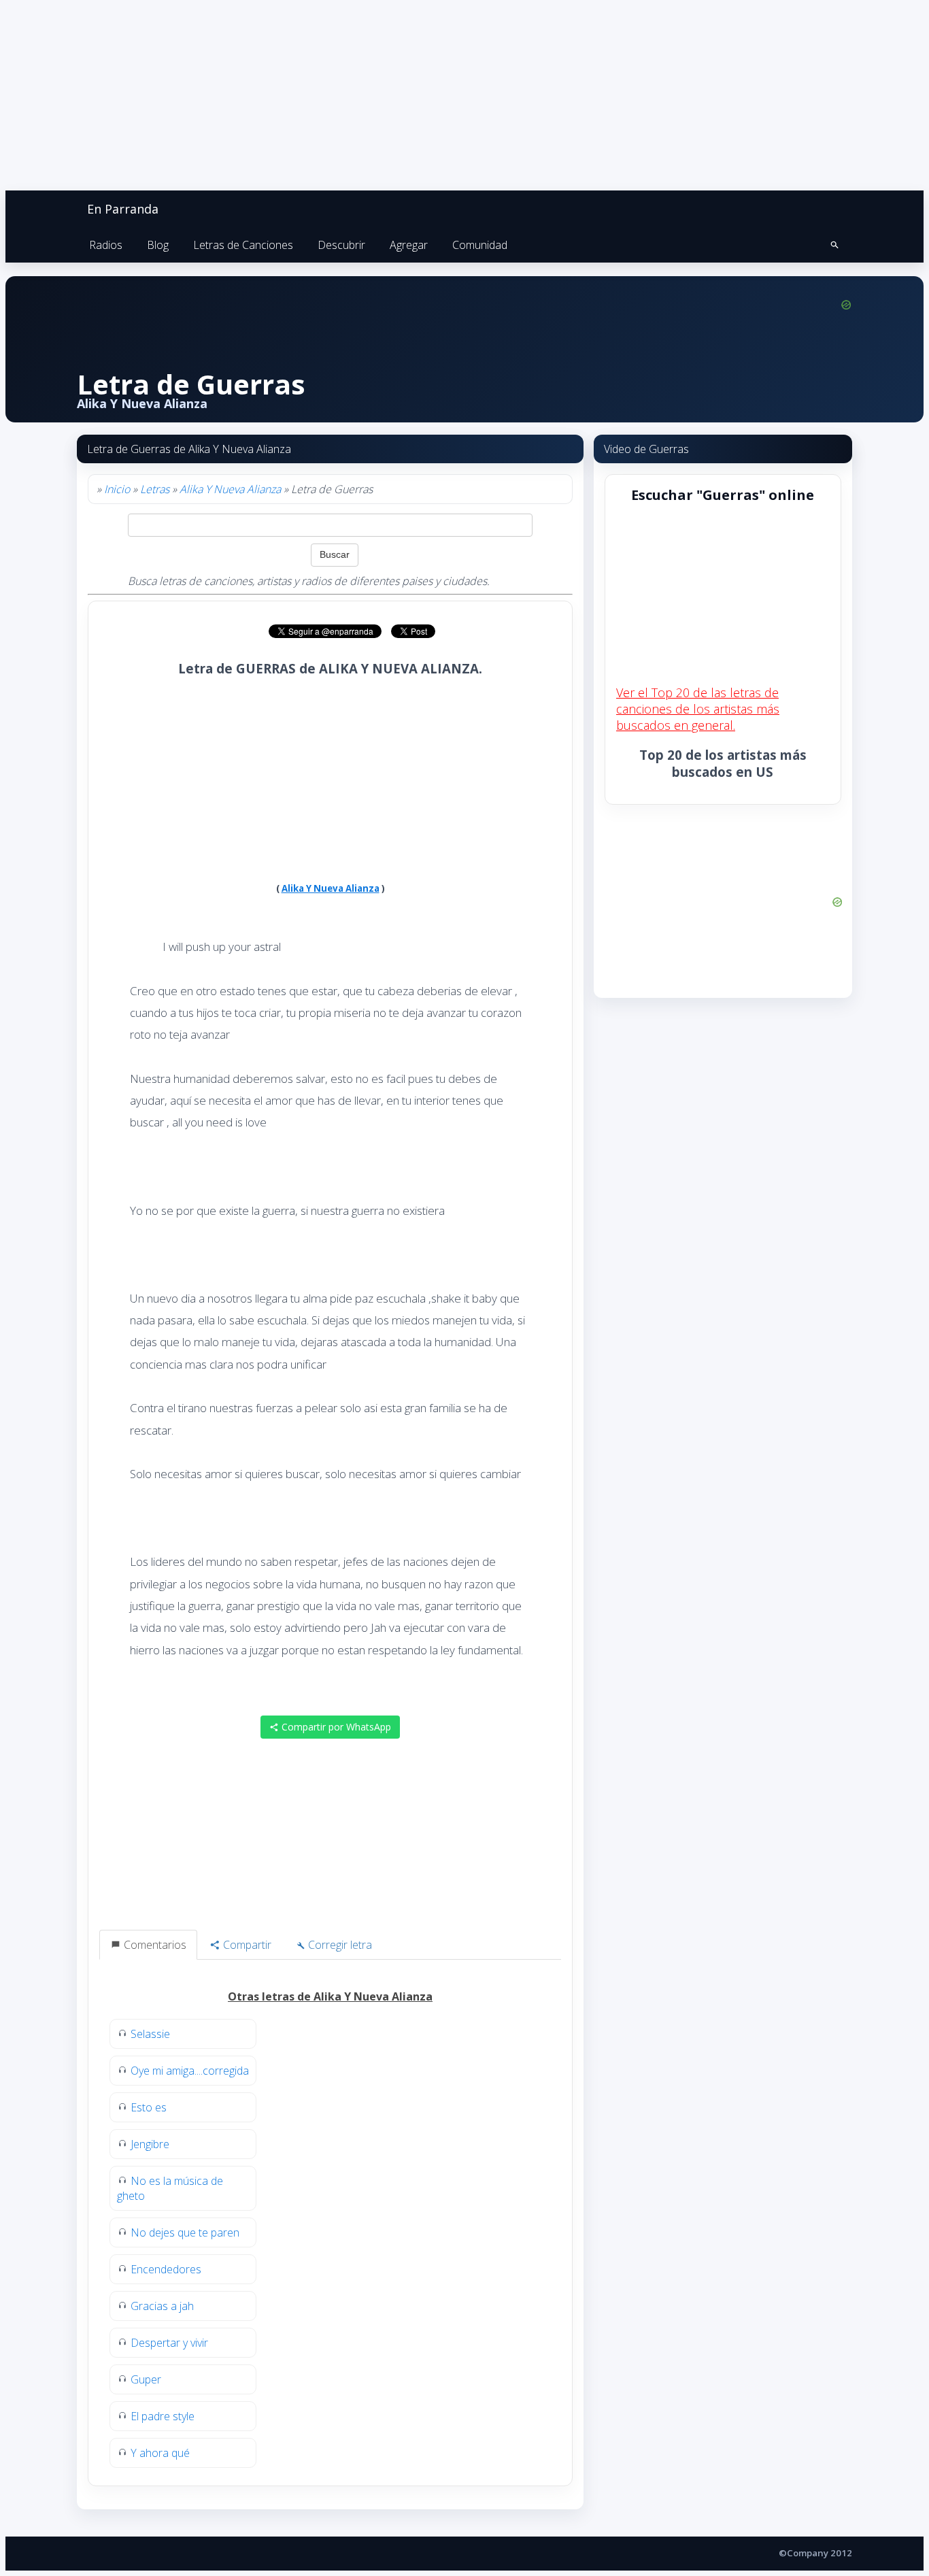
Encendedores (166, 2269)
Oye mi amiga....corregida (190, 2071)
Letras (155, 489)
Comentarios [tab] (154, 1945)
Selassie (150, 2034)
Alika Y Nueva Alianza (230, 489)
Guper (146, 2379)
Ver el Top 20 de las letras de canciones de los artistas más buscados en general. (698, 709)
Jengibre (150, 2144)
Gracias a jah (162, 2306)
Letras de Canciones (243, 245)
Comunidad (480, 245)
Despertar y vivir (169, 2343)
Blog (158, 245)
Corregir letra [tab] (339, 1945)
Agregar (409, 245)
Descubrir (341, 245)
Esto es (149, 2107)
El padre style (163, 2416)
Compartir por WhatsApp (335, 1727)
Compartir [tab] (246, 1945)
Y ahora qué (160, 2453)
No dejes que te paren (185, 2232)
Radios (106, 245)
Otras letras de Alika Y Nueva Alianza (330, 1996)
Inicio (117, 489)
